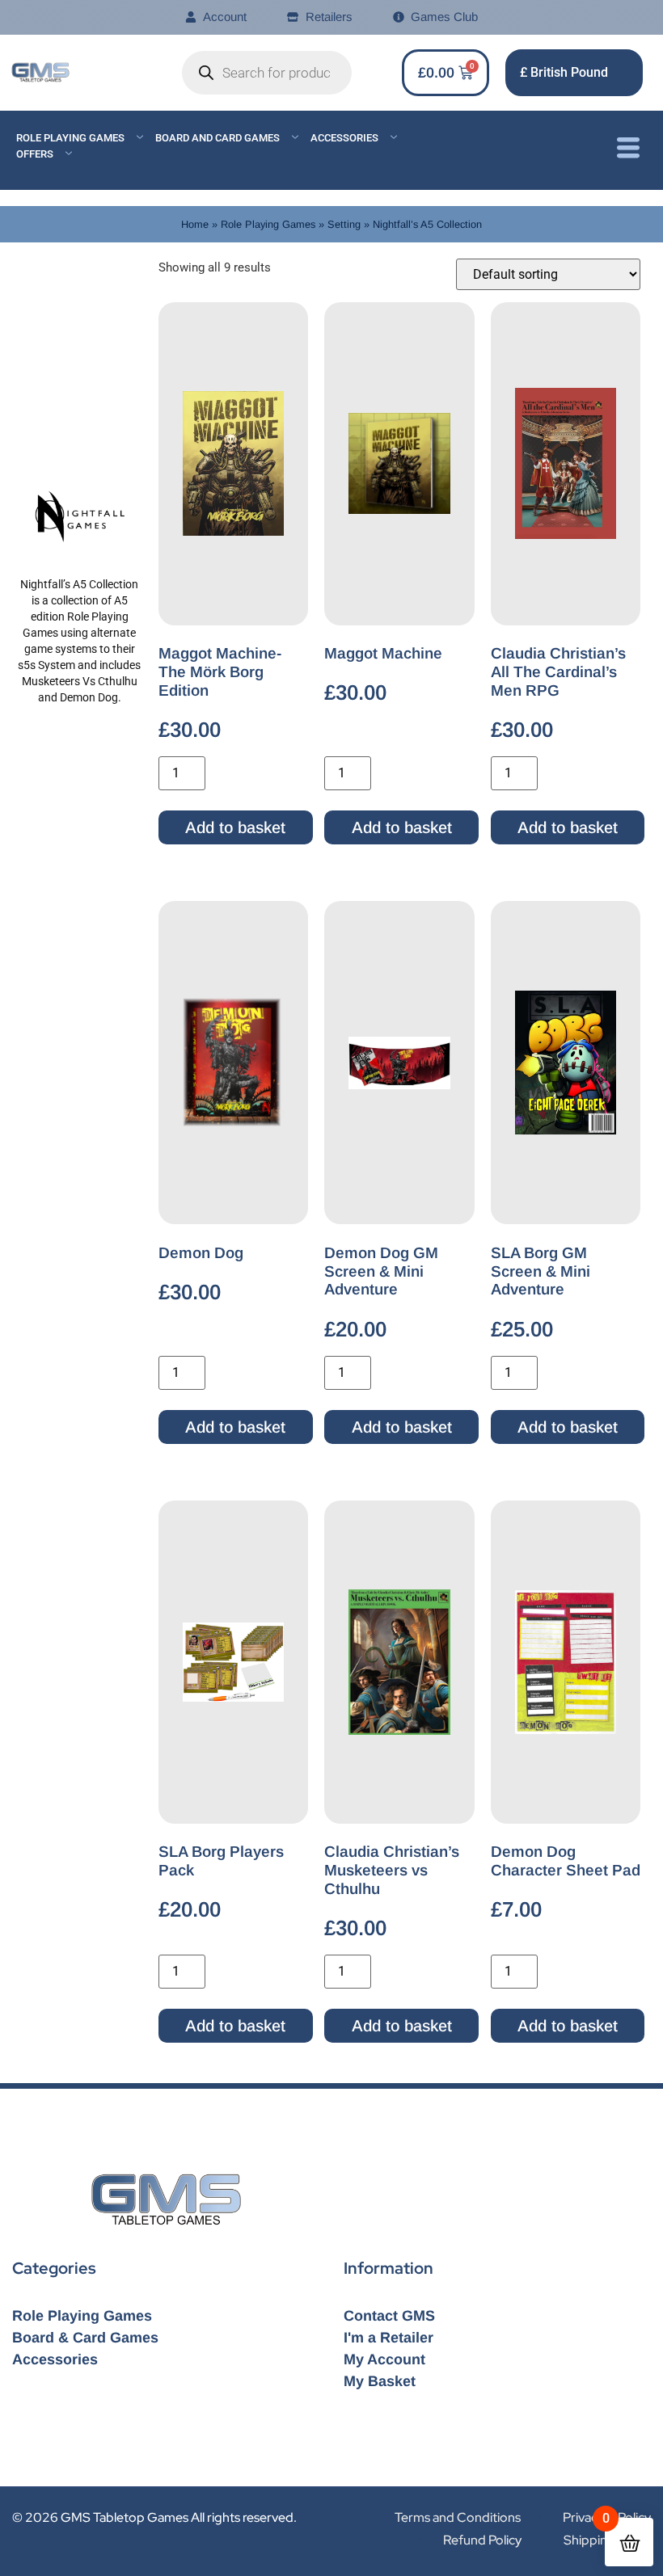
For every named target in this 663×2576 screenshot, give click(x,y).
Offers (35, 154)
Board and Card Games (217, 138)
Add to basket (235, 827)
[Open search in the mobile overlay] (267, 73)
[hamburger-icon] (628, 150)
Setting (344, 224)
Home (195, 224)
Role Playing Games (70, 138)
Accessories (344, 138)
